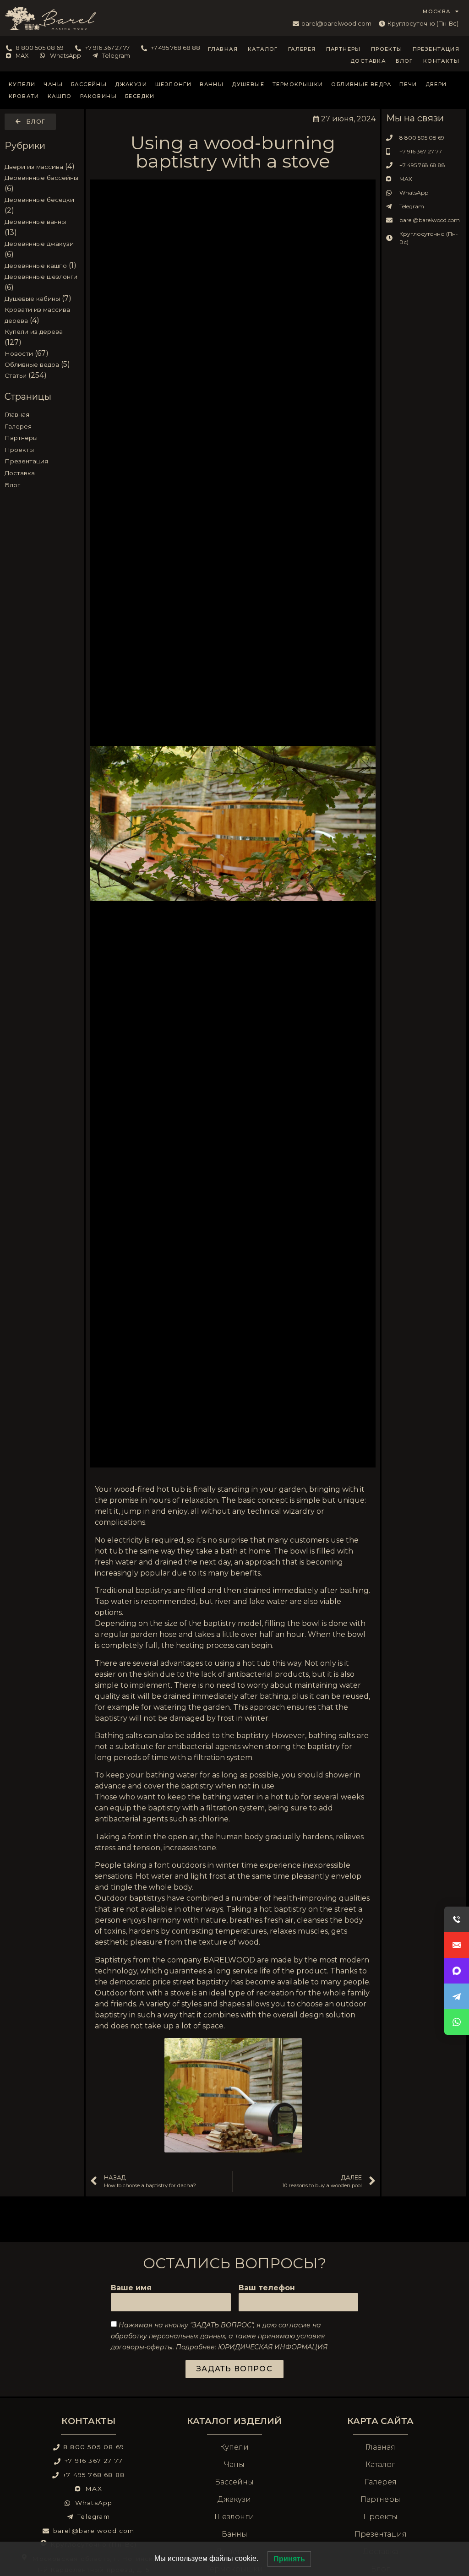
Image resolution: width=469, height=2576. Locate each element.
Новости (19, 353)
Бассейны (89, 84)
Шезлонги (173, 84)
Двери (436, 84)
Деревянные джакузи (39, 244)
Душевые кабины (32, 299)
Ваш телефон (267, 2288)
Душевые (248, 84)
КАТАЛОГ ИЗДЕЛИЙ (234, 2421)
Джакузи (131, 84)
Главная (223, 49)
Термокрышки (298, 84)
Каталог (263, 49)
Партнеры (344, 49)
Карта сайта (380, 2421)
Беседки (140, 96)
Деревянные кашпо (36, 266)
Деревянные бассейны (41, 178)
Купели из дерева (34, 332)
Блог (404, 61)
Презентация (436, 49)
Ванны (212, 84)
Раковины (98, 96)
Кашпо (60, 96)
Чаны (53, 84)
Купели (22, 84)
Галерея (302, 49)
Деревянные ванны (35, 222)
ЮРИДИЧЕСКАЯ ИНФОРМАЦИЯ (273, 2347)
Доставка (368, 61)
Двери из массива (34, 167)
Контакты (441, 61)
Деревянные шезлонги (41, 277)
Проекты (387, 49)
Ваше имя (131, 2288)
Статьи (16, 375)
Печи (408, 84)
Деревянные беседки (39, 200)
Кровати (24, 96)
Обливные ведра (361, 84)
